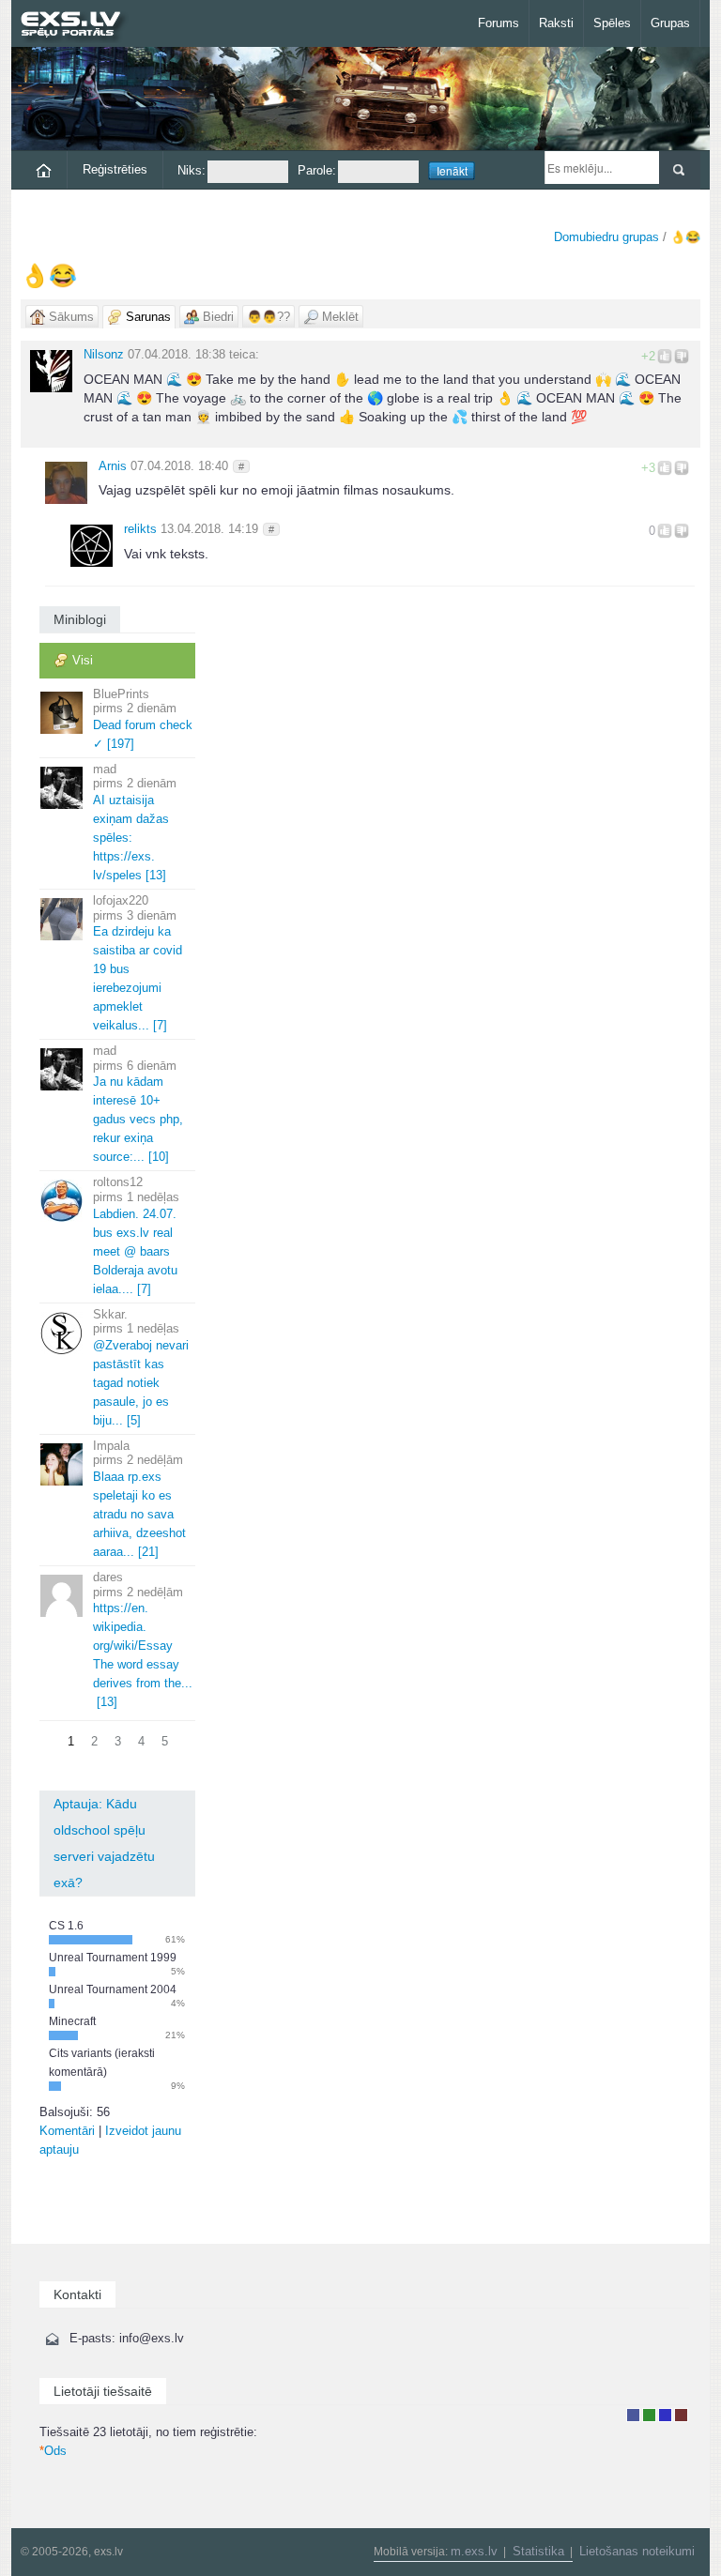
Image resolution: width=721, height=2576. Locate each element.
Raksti (556, 23)
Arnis (113, 466)
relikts (140, 529)
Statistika (538, 2551)
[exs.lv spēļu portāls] (79, 26)
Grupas (670, 23)
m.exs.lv (474, 2551)
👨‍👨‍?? (268, 317)
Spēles (612, 23)
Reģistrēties (115, 169)
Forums (499, 23)
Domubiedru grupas (606, 237)
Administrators (681, 2415)
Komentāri (67, 2131)
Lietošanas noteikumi (637, 2551)
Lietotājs (633, 2415)
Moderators (665, 2415)
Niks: (192, 170)
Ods (53, 2451)
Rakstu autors (649, 2415)
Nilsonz (104, 354)
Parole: (317, 170)
